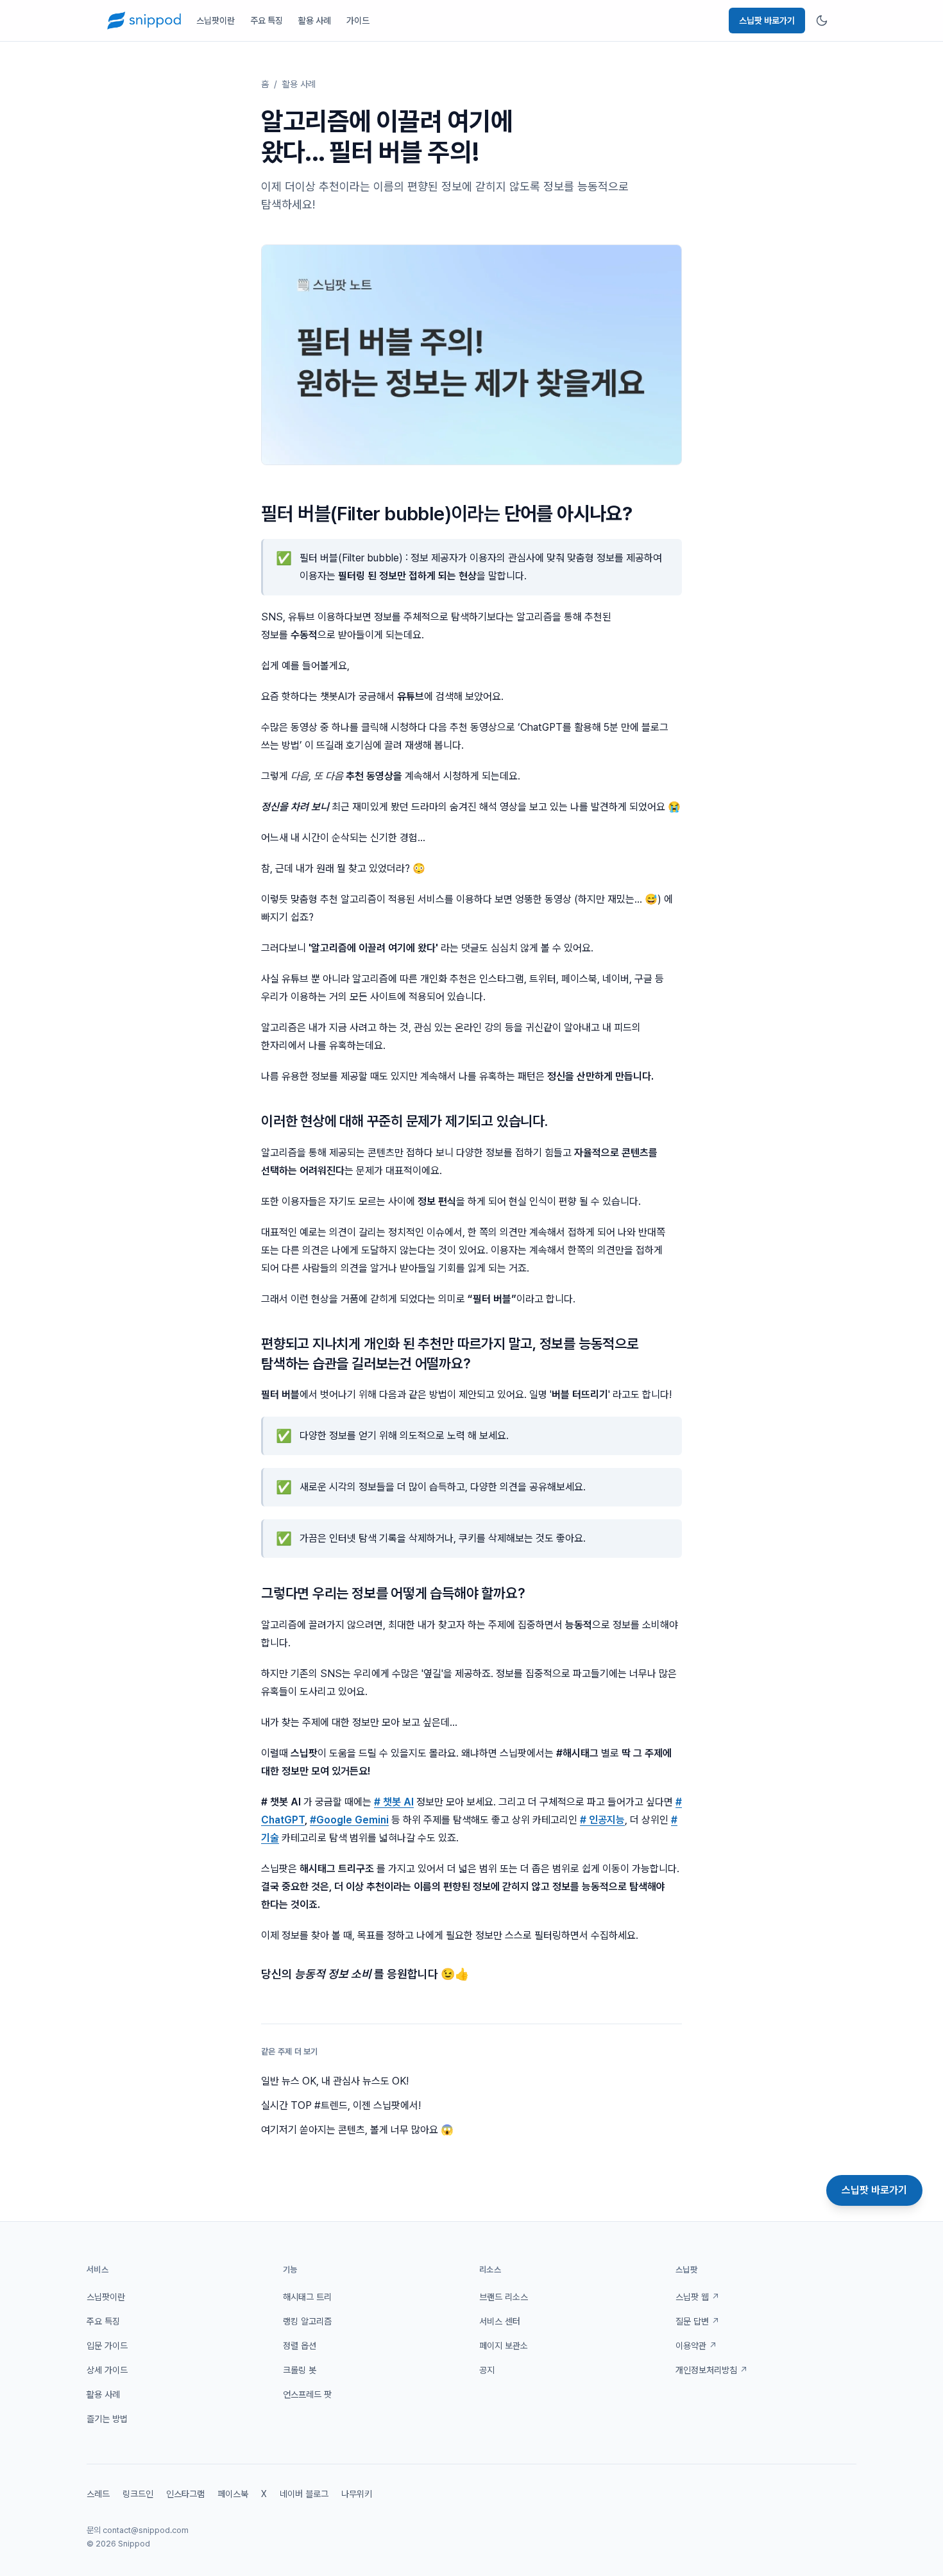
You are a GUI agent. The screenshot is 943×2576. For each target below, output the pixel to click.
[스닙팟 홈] (144, 21)
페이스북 (233, 2494)
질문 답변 (698, 2321)
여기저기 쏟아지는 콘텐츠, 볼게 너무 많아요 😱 (357, 2130)
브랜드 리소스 (504, 2297)
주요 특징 (267, 21)
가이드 (358, 21)
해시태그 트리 (307, 2297)
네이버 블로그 (304, 2494)
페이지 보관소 (504, 2346)
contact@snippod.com (146, 2530)
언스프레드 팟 (307, 2394)
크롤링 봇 (300, 2370)
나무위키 (357, 2494)
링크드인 (138, 2494)
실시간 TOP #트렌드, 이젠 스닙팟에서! (341, 2105)
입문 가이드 (107, 2346)
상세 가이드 (107, 2370)
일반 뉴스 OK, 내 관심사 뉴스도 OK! (335, 2081)
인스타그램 (185, 2494)
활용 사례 (315, 21)
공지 (487, 2370)
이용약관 (696, 2346)
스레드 (98, 2494)
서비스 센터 (500, 2321)
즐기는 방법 (107, 2419)
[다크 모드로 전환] (822, 21)
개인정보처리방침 (712, 2370)
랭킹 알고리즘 (307, 2321)
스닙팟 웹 (698, 2297)
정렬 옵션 (300, 2346)
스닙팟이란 (216, 21)
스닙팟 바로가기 (767, 21)
